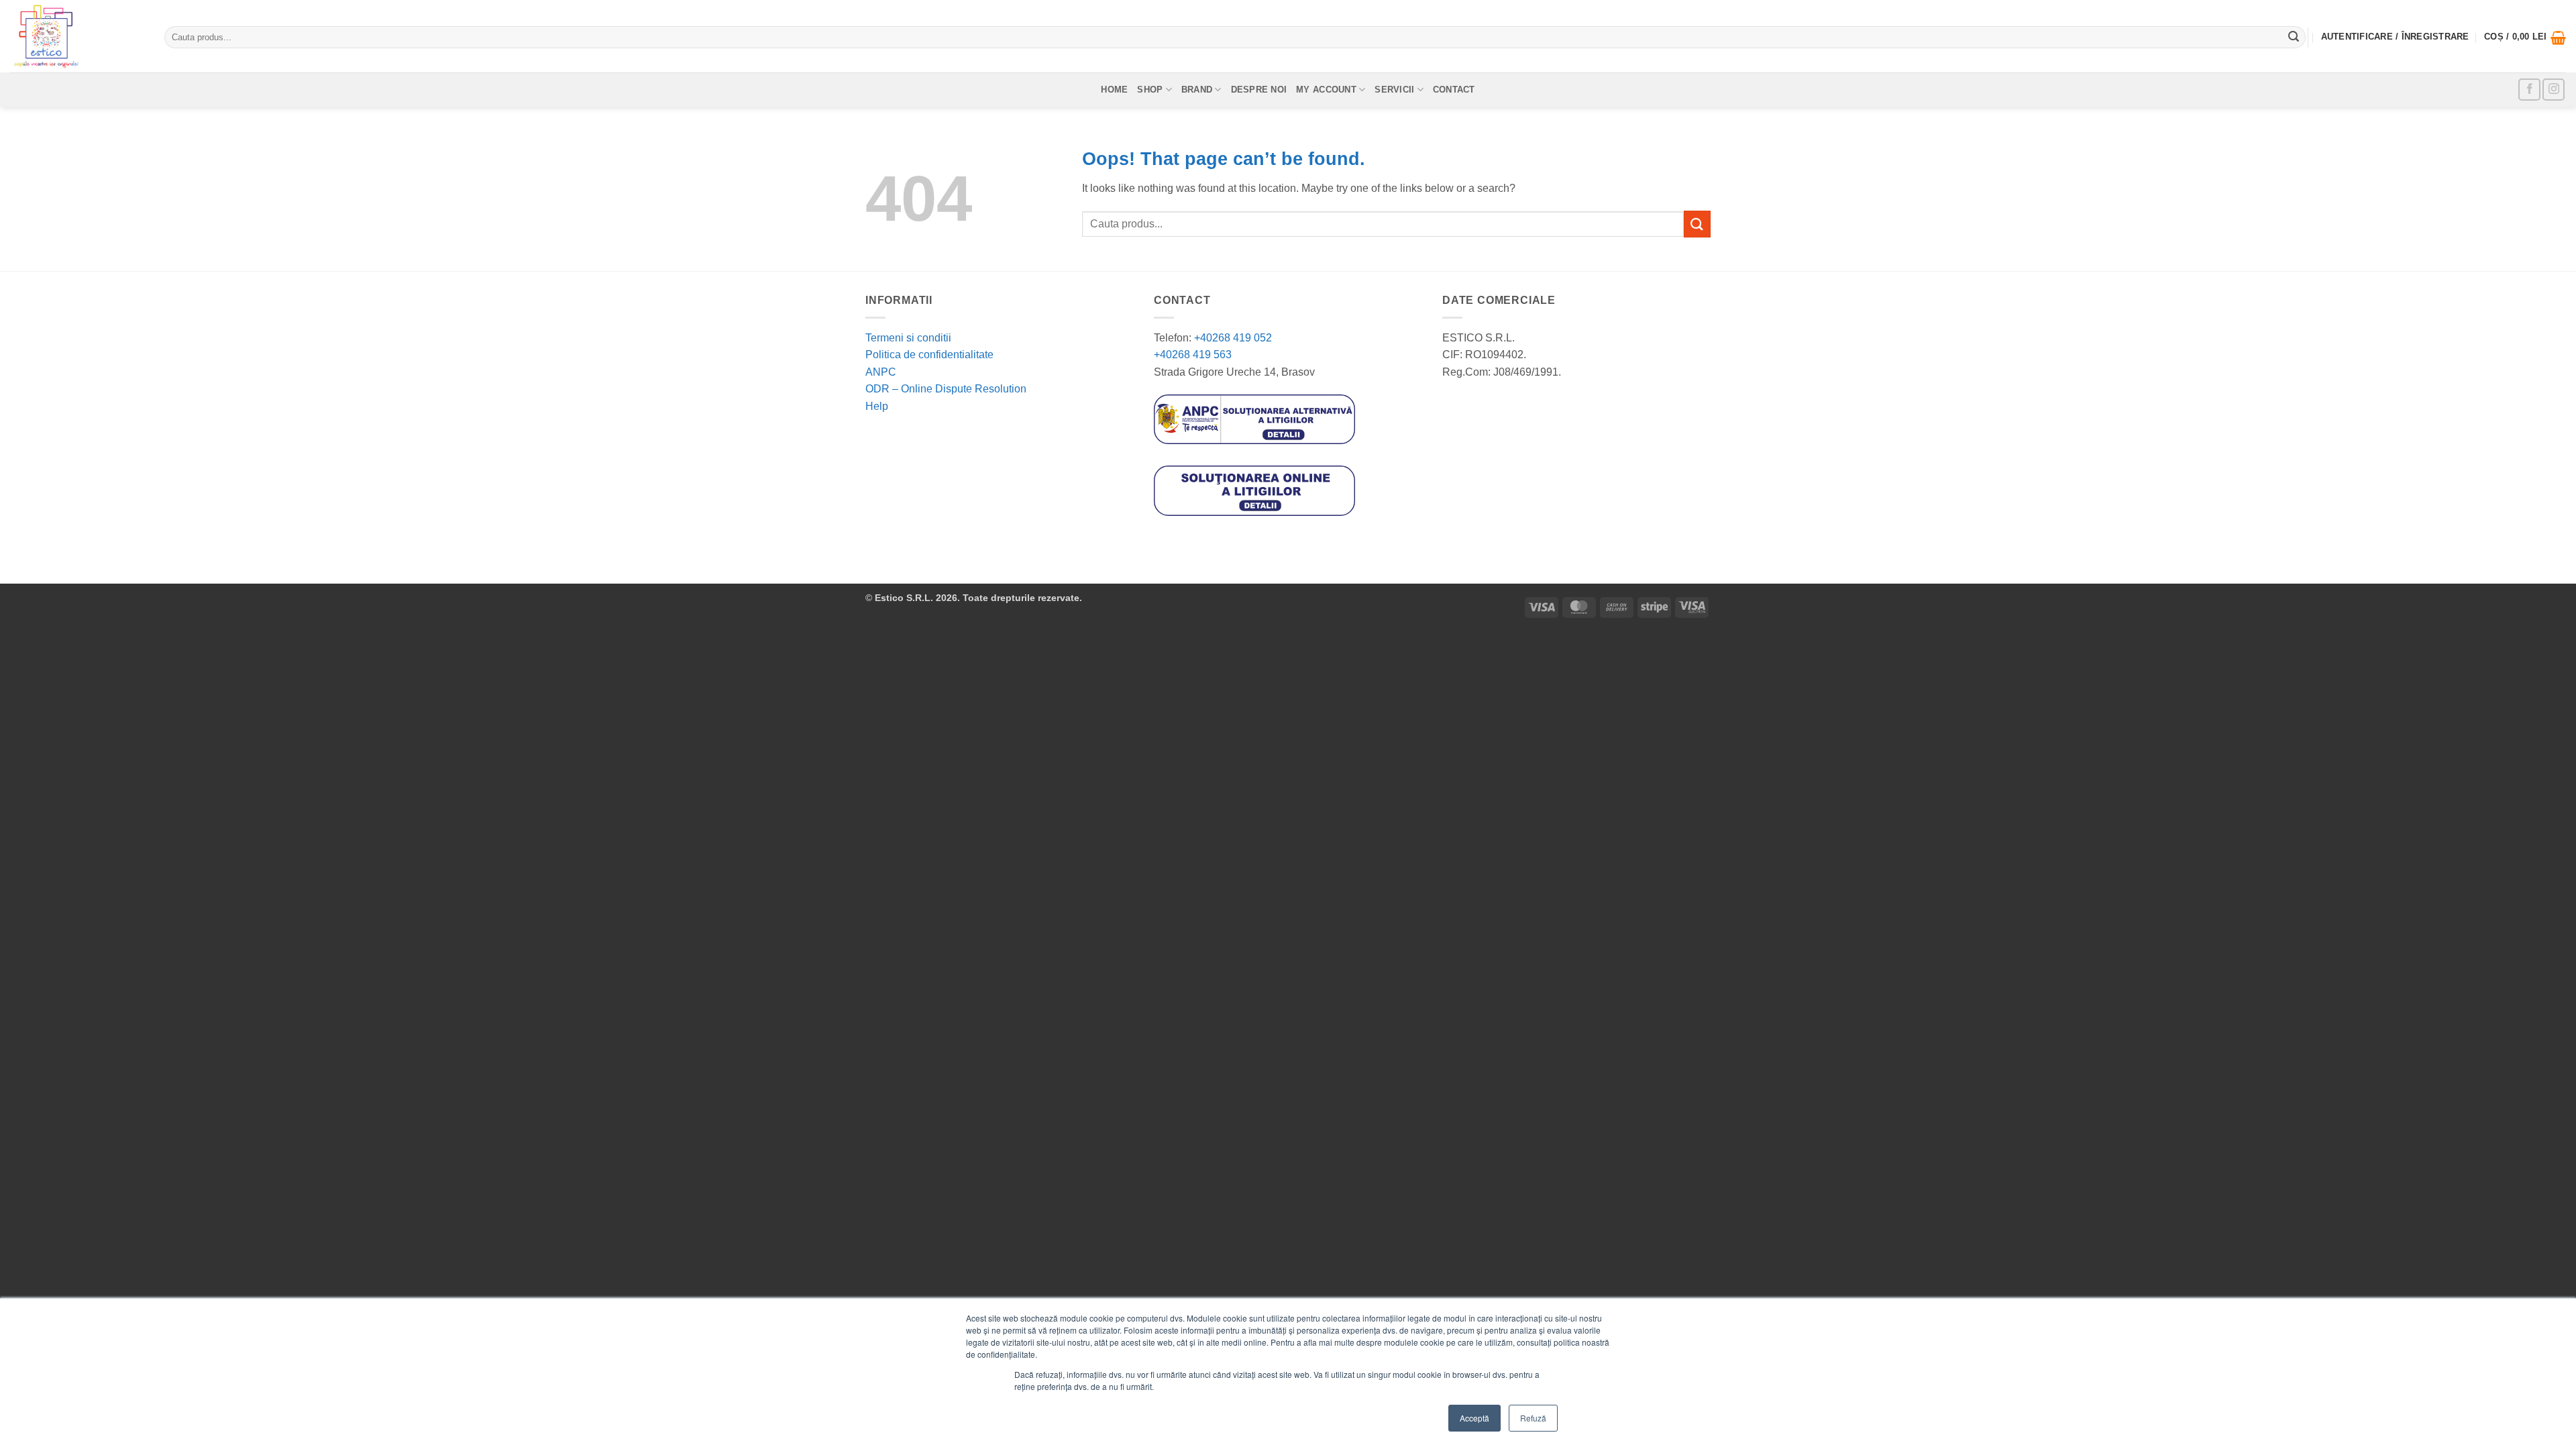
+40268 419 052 (1232, 338)
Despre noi (1259, 90)
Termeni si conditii (908, 338)
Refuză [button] (1533, 1418)
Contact (1454, 90)
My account (1326, 90)
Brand (1197, 90)
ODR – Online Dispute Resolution (946, 389)
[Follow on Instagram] (2554, 90)
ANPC (881, 372)
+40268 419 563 (1193, 355)
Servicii (1394, 90)
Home (1114, 90)
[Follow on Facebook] (2529, 90)
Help (877, 406)
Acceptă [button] (1474, 1418)
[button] (2525, 38)
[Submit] (2294, 38)
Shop (1150, 90)
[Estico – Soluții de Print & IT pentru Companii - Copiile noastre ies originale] (77, 36)
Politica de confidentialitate (929, 355)
